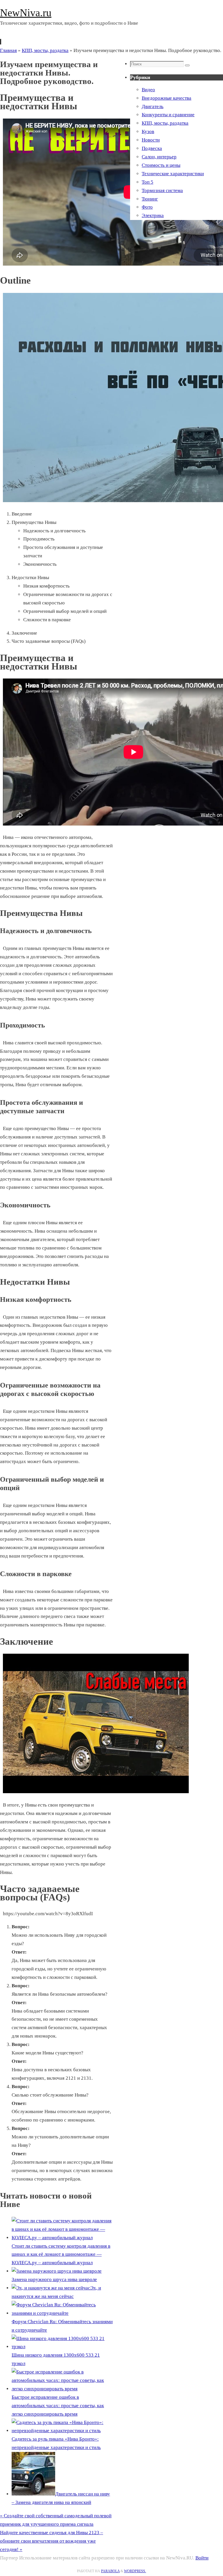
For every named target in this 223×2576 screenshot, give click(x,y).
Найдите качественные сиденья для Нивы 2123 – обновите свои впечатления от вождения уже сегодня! (52, 2541)
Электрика (153, 215)
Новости (151, 140)
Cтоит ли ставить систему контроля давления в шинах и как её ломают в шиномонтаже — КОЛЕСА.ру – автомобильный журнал (61, 2254)
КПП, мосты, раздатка (45, 50)
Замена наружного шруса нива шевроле (54, 2279)
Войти (202, 2558)
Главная (8, 50)
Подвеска (152, 148)
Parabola (110, 2571)
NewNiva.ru (26, 13)
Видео (148, 90)
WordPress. (135, 2571)
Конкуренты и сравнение (168, 115)
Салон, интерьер (159, 157)
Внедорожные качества (167, 98)
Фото (147, 207)
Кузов (148, 131)
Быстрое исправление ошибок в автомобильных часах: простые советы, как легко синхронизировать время (58, 2406)
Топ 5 (148, 182)
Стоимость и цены (161, 165)
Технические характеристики (173, 174)
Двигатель (153, 106)
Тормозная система (162, 190)
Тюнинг (150, 199)
